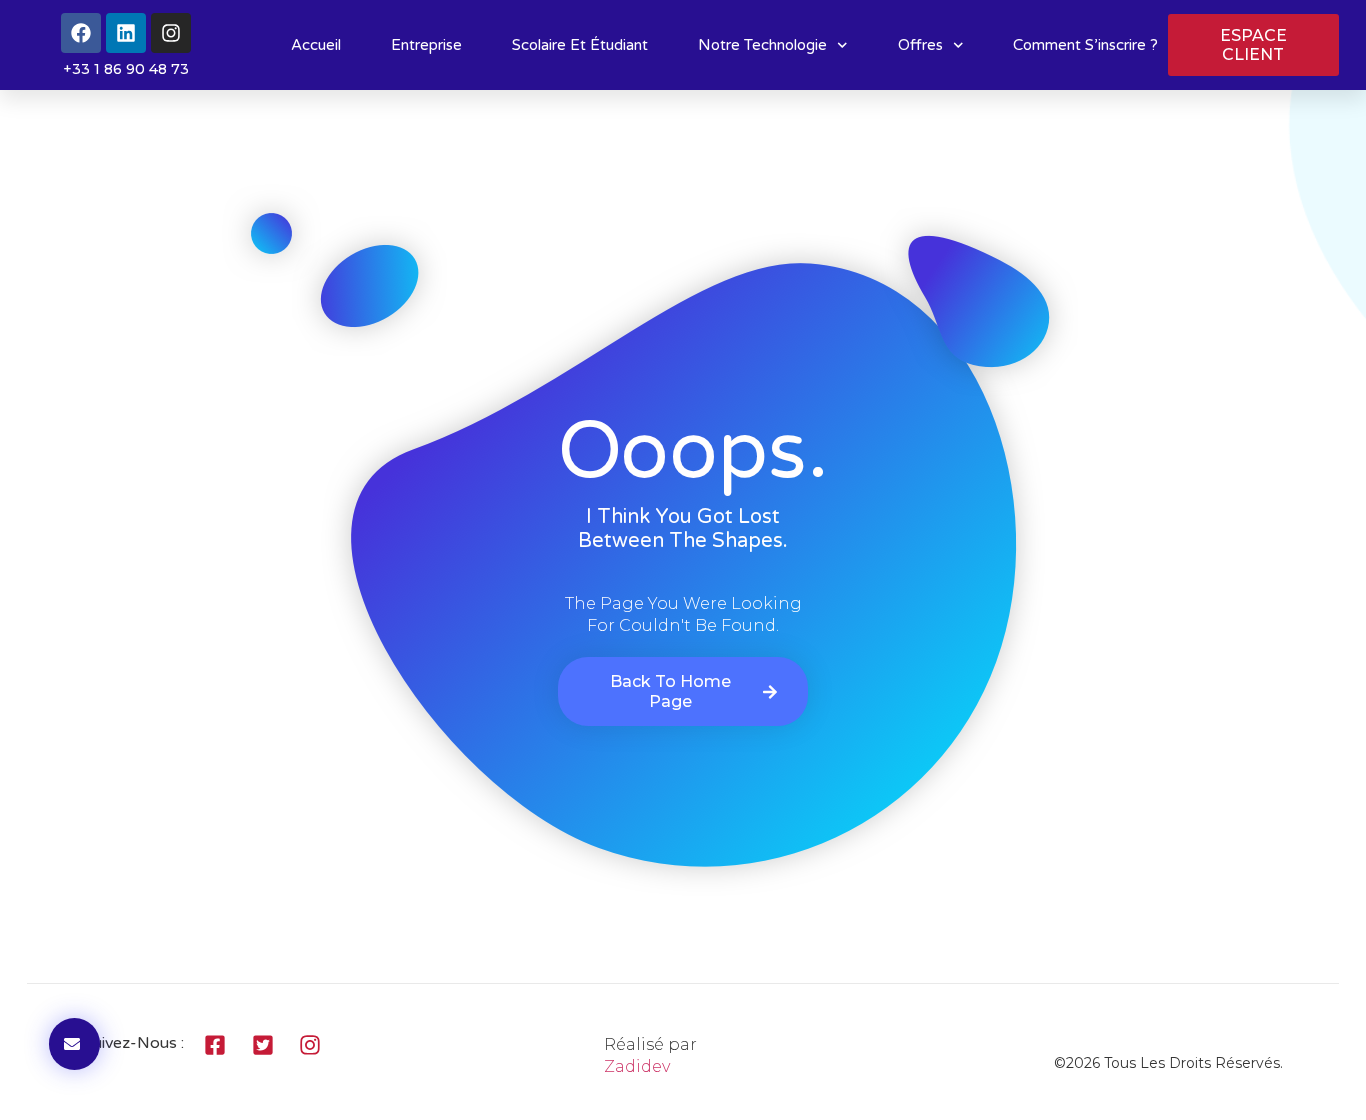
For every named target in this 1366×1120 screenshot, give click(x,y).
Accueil (316, 45)
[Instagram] (171, 33)
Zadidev (637, 1066)
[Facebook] (81, 33)
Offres (920, 45)
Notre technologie (762, 45)
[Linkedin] (126, 33)
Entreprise (426, 45)
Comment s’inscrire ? (1085, 45)
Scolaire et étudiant (580, 45)
